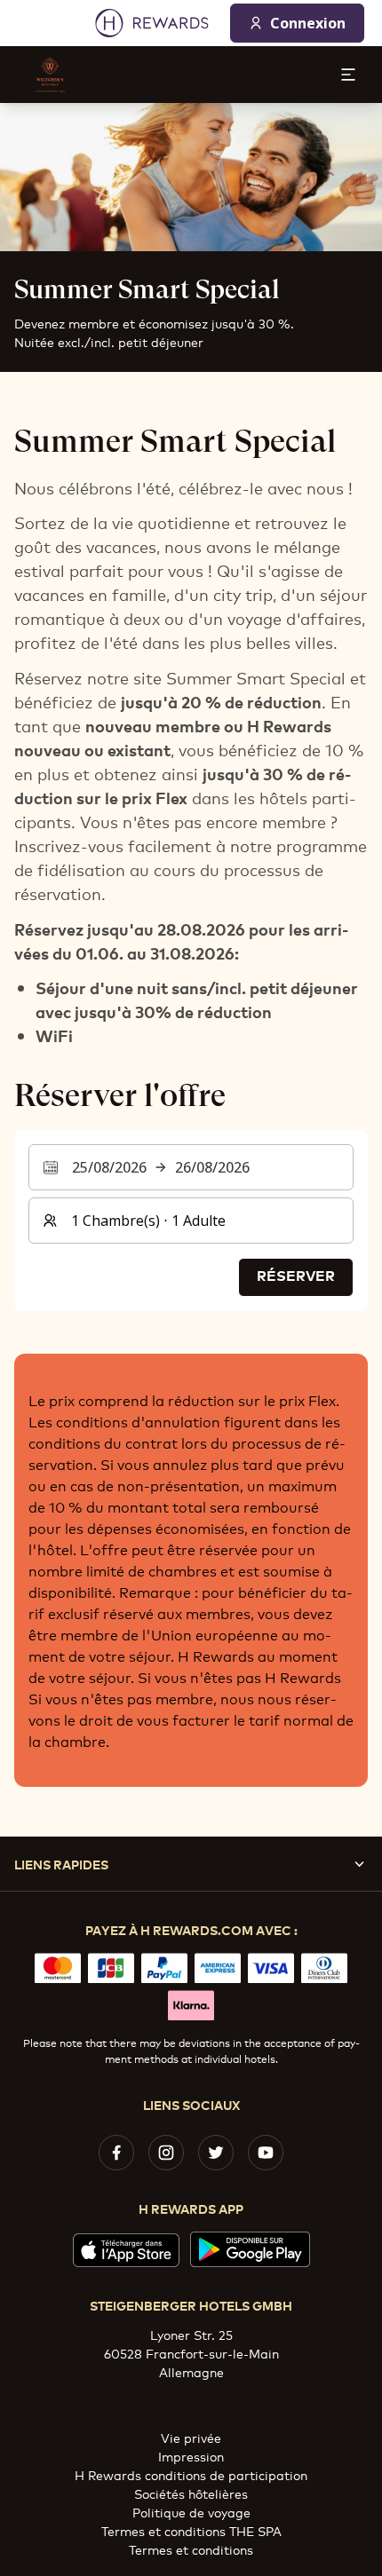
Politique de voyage (191, 2512)
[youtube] (266, 2153)
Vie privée (191, 2437)
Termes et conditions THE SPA (191, 2530)
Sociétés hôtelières (191, 2493)
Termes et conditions (191, 2549)
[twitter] (216, 2153)
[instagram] (166, 2153)
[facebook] (116, 2153)
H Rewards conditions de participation (191, 2474)
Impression (191, 2456)
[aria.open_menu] (348, 75)
